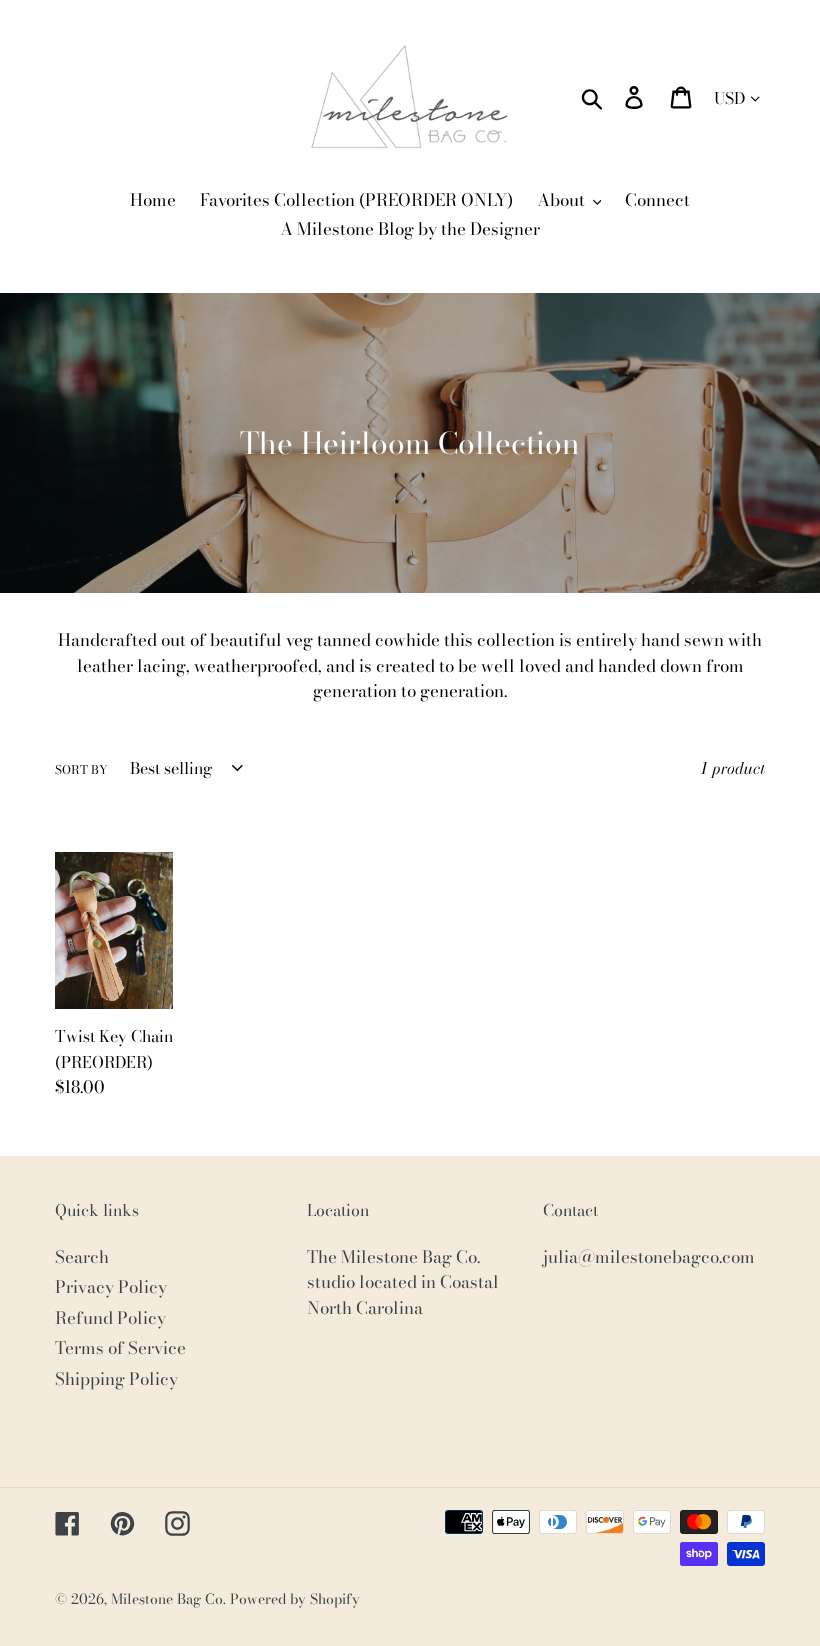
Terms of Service (120, 1348)
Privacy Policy (111, 1287)
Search (82, 1257)
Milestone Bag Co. (168, 1599)
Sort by (81, 770)
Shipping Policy (116, 1379)
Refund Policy (110, 1318)
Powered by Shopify (295, 1599)
